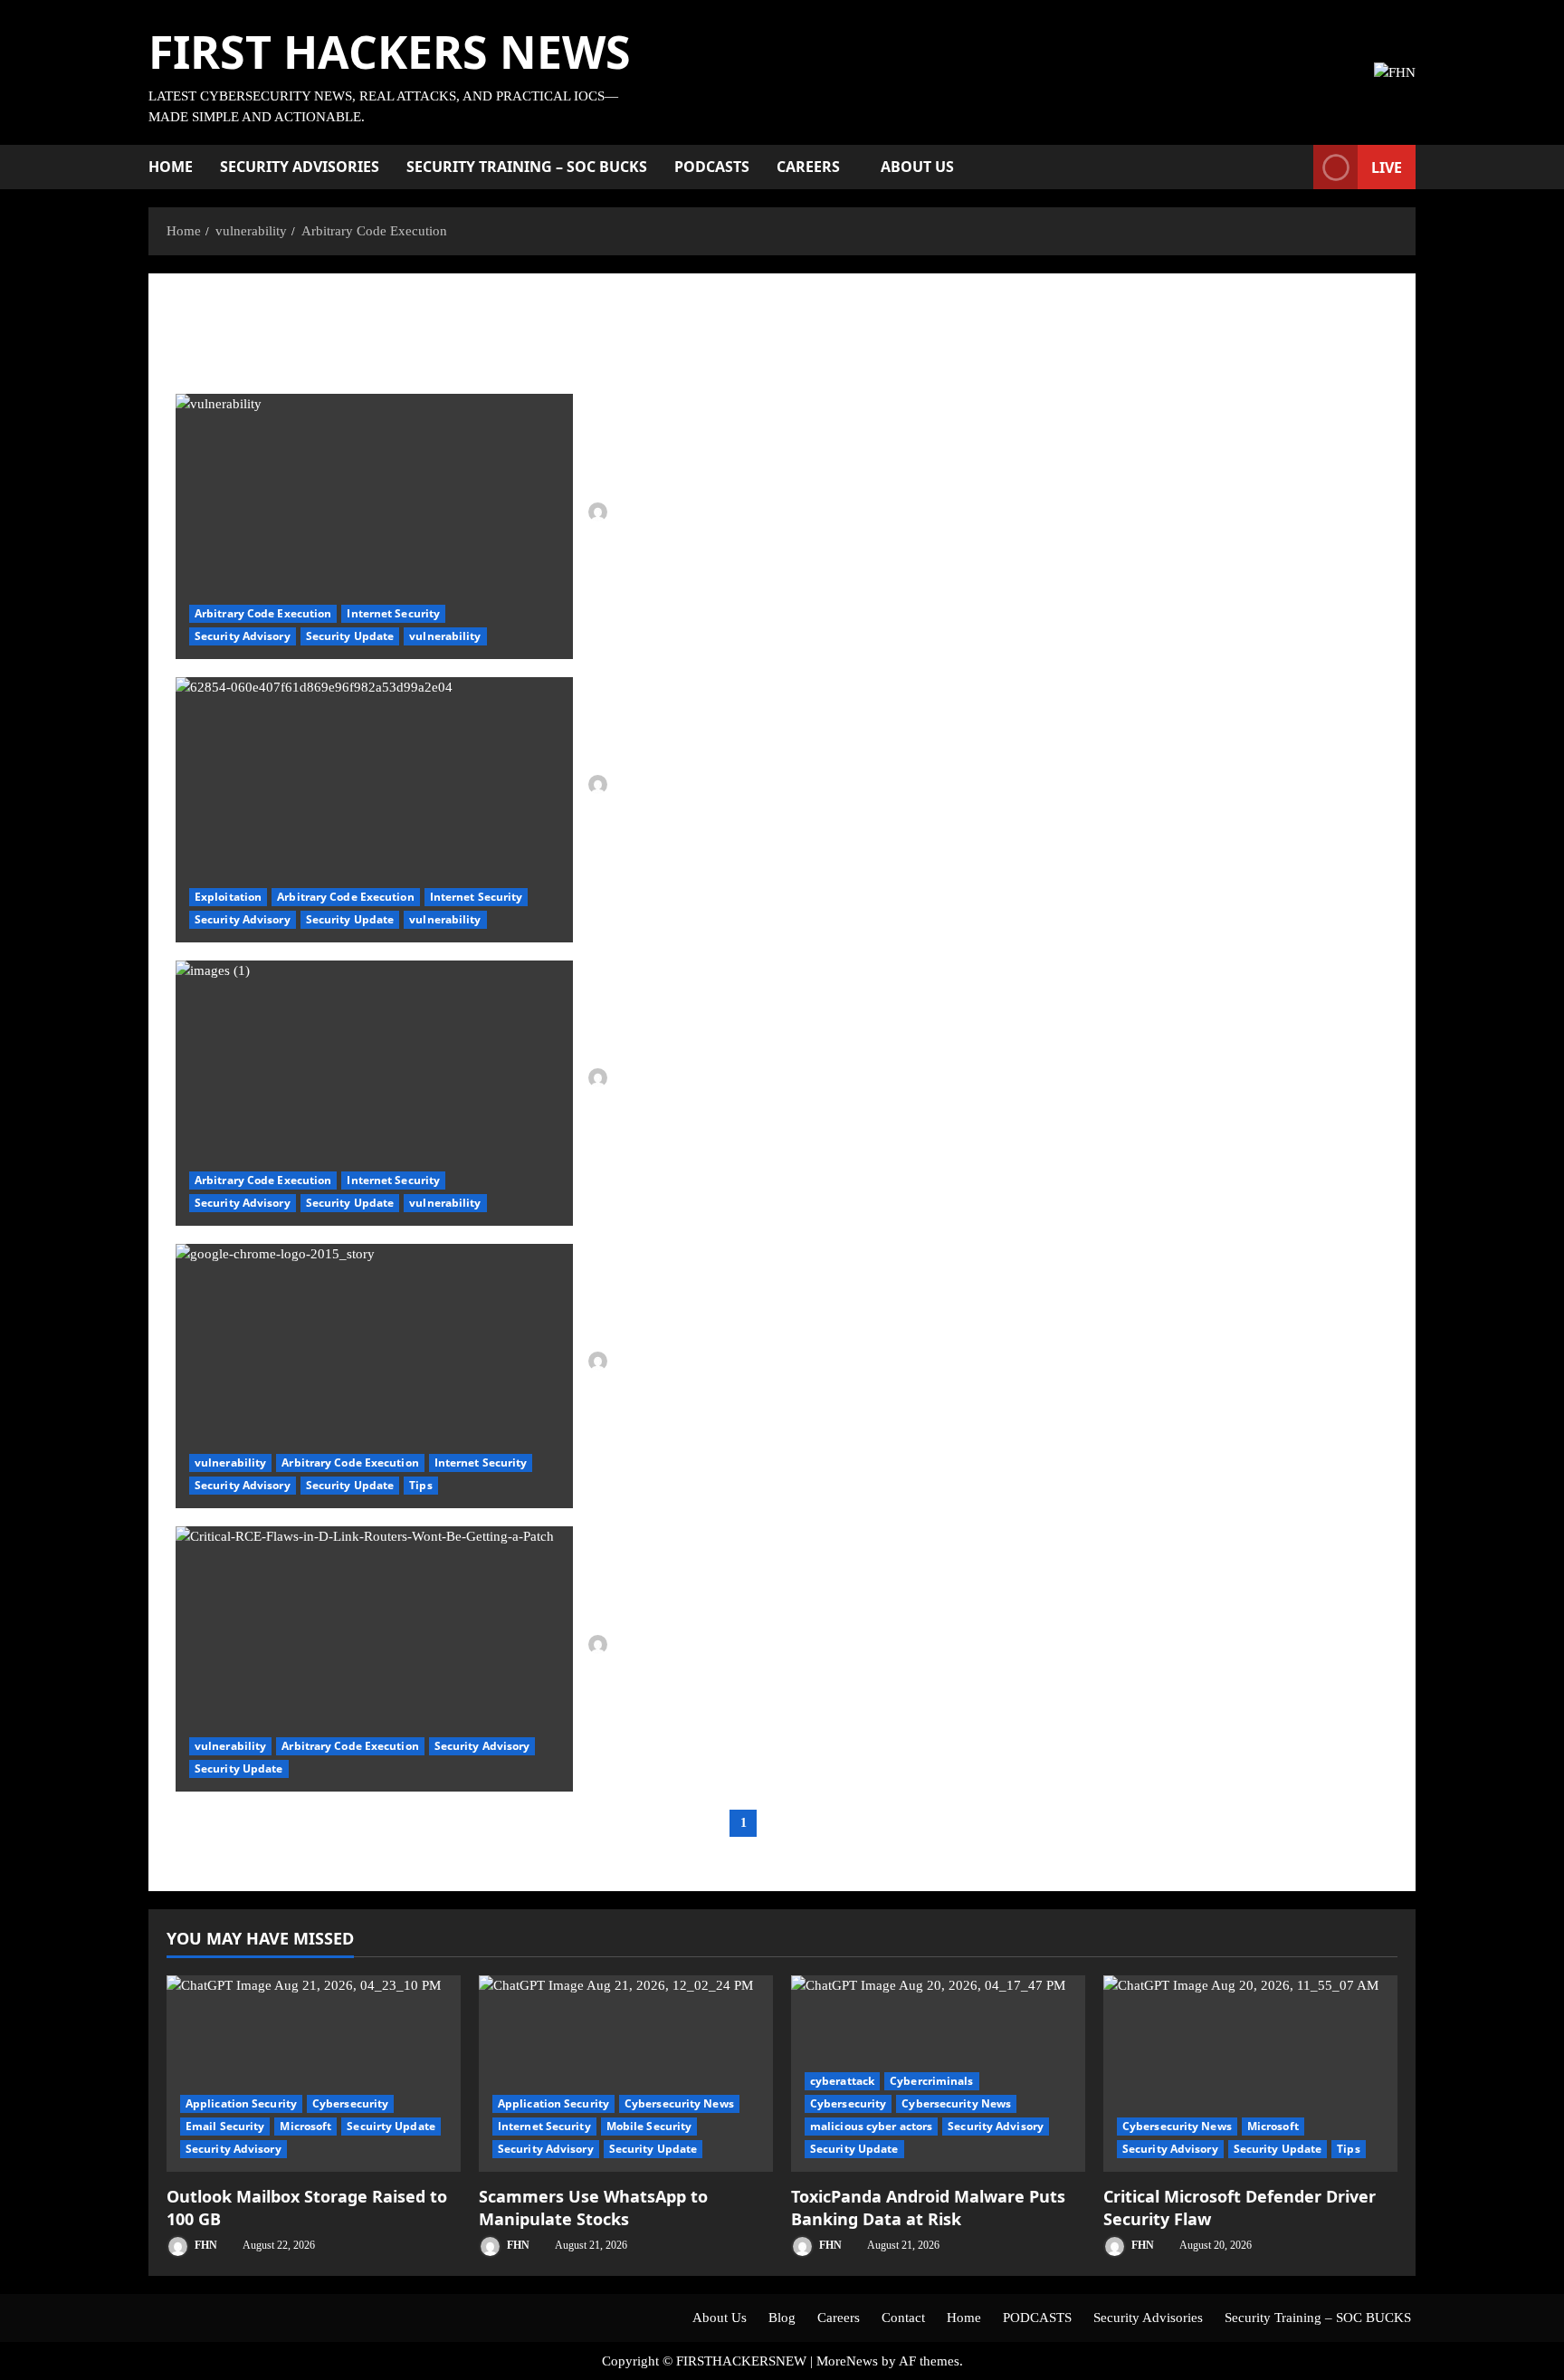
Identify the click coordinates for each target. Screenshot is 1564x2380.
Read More (639, 580)
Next (812, 1823)
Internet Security (393, 613)
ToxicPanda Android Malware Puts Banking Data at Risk (928, 2208)
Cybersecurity (350, 2103)
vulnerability (445, 636)
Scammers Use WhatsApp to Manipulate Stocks (593, 2208)
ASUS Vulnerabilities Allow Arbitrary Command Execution (374, 810)
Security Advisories (300, 167)
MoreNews (847, 2361)
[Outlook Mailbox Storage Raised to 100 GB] (314, 2074)
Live (1387, 167)
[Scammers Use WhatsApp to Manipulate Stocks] (626, 2074)
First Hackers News (390, 52)
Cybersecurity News (679, 2103)
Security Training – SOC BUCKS (527, 167)
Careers (808, 167)
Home (171, 167)
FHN (625, 511)
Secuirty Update (391, 2126)
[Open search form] (1294, 167)
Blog (782, 2318)
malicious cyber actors (871, 2126)
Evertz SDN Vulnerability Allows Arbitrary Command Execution (374, 526)
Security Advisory (243, 636)
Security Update (350, 636)
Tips (420, 1485)
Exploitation (228, 897)
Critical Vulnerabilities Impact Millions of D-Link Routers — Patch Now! (374, 1659)
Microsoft (305, 2126)
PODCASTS (712, 167)
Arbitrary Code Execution (263, 613)
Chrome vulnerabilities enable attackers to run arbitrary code (374, 1376)
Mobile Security (649, 2126)
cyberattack (842, 2081)
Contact (903, 2318)
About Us (917, 167)
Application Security (241, 2103)
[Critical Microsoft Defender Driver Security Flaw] (1250, 2074)
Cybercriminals (931, 2081)
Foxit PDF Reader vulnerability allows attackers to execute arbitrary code (374, 1093)
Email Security (225, 2126)
